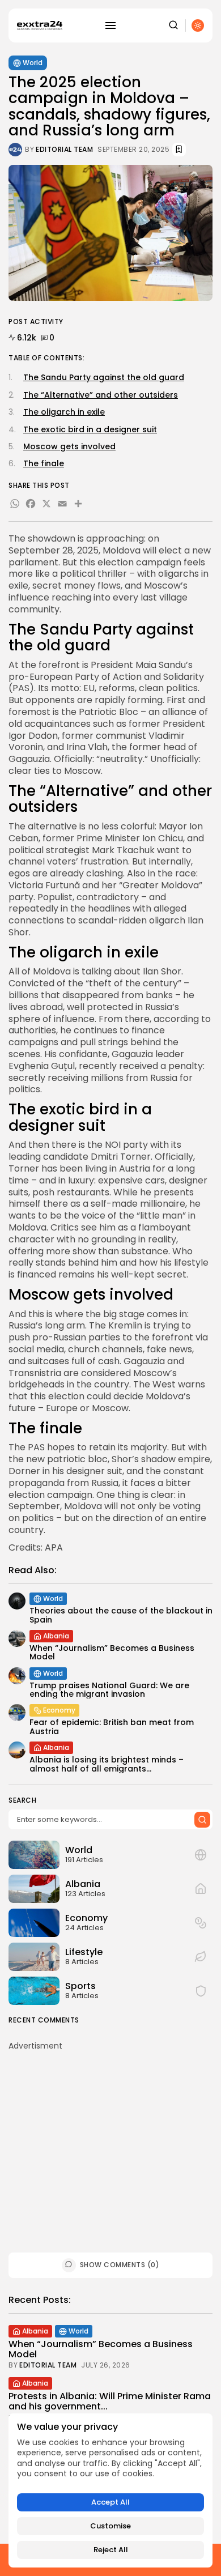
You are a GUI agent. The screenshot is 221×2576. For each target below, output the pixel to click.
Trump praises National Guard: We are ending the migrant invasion (109, 1690)
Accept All (110, 2502)
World (33, 63)
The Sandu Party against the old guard (104, 377)
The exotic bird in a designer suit (90, 429)
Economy (59, 1710)
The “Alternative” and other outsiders (101, 395)
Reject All (111, 2550)
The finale (44, 463)
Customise (110, 2526)
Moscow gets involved (69, 446)
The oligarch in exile (64, 412)
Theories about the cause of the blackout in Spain (121, 1615)
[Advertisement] (110, 2131)
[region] (110, 2490)
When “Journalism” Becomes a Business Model (112, 1652)
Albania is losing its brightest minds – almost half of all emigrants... (107, 1764)
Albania (56, 1636)
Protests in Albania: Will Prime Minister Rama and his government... (110, 2401)
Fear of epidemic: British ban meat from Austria (112, 1726)
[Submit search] (202, 1820)
